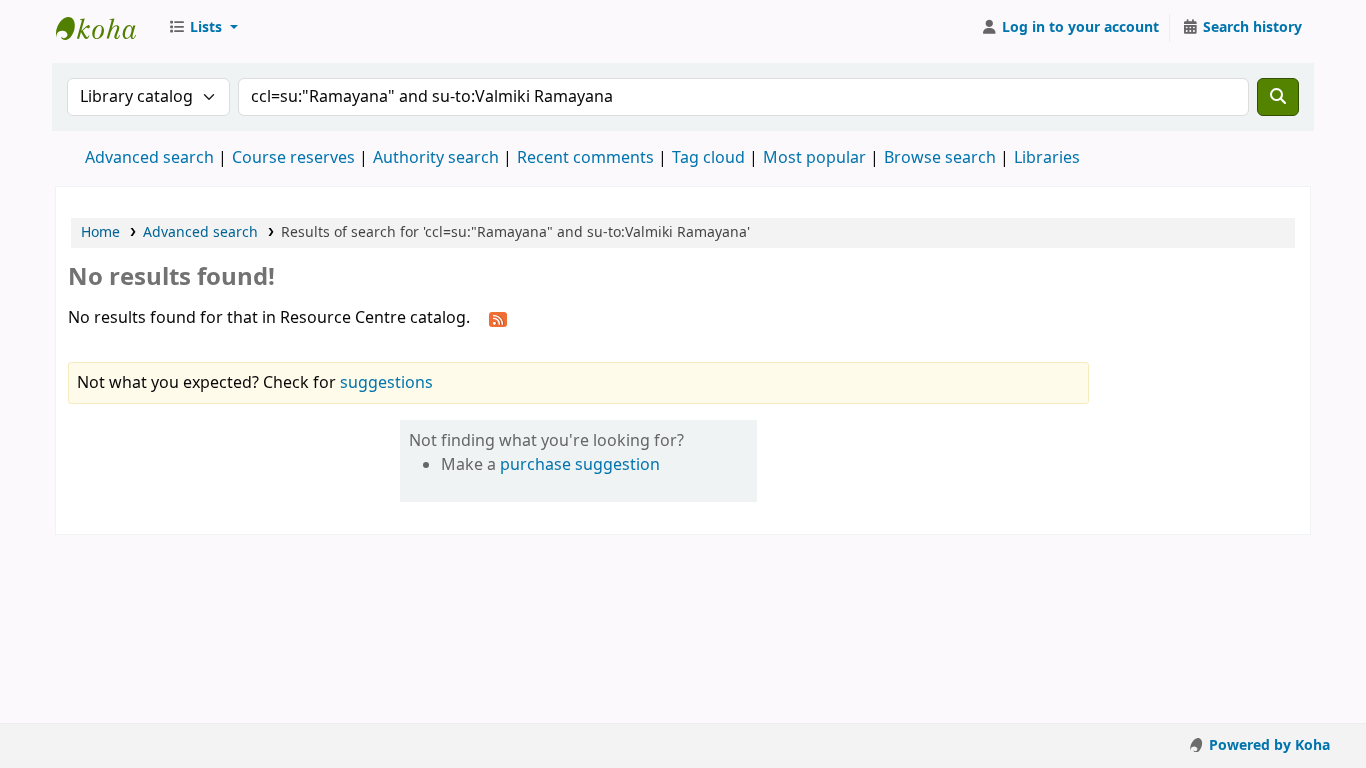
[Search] (1278, 97)
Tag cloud (708, 158)
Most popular (814, 158)
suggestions (386, 383)
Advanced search (149, 158)
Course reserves (293, 158)
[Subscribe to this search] (498, 319)
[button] (203, 28)
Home (100, 232)
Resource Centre (106, 28)
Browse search (940, 158)
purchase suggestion (580, 465)
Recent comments (585, 158)
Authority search (436, 158)
